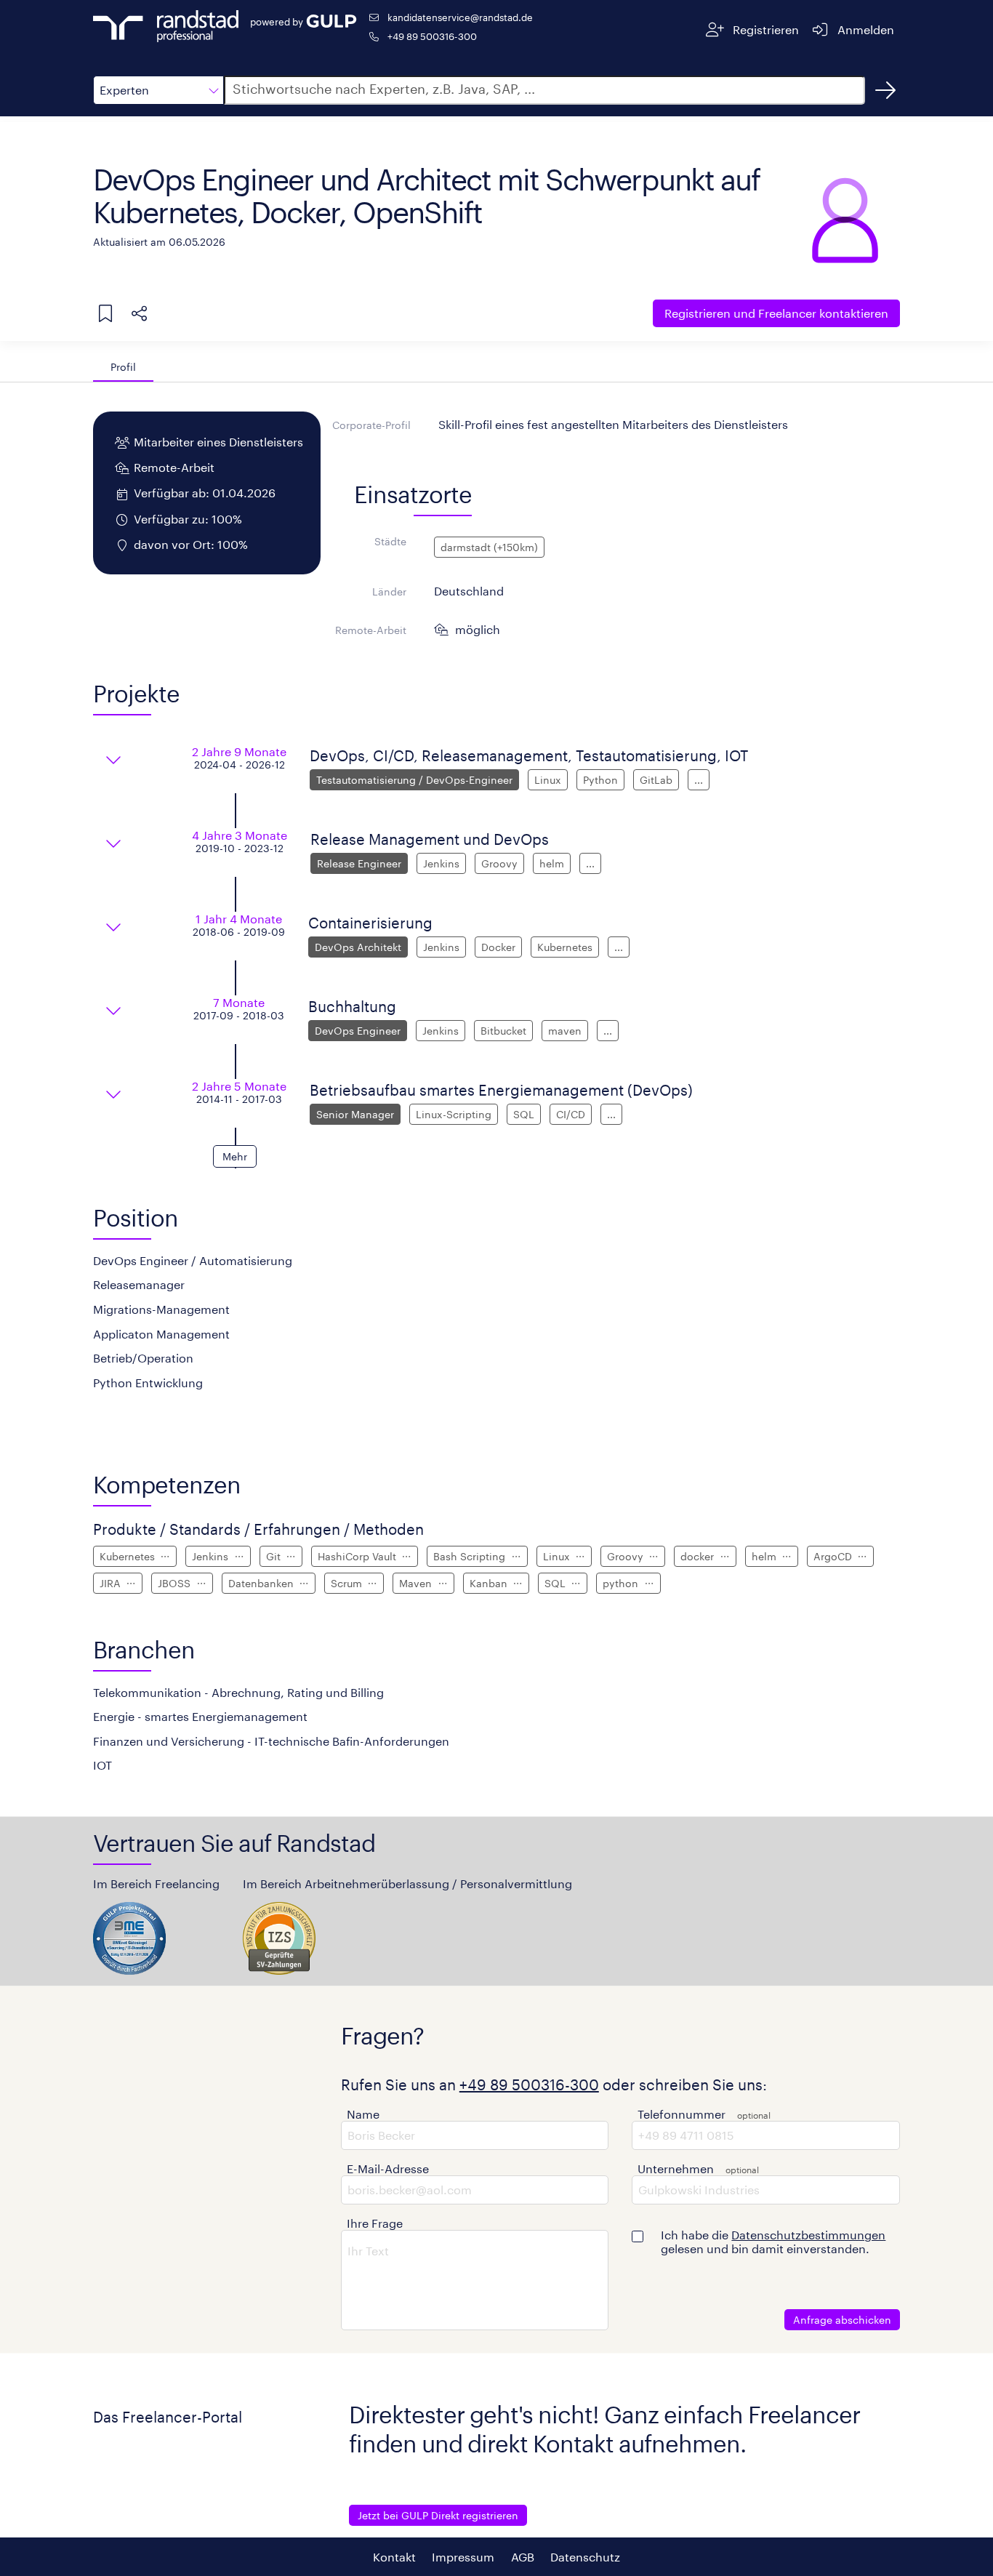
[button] (158, 90)
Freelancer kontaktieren (776, 313)
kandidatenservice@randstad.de (460, 17)
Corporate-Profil (371, 425)
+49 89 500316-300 (432, 36)
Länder (389, 591)
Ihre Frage (375, 2223)
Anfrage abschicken (842, 2320)
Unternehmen (676, 2168)
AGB (523, 2557)
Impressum (463, 2557)
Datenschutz (585, 2557)
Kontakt (394, 2557)
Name (363, 2114)
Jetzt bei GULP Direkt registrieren (438, 2515)
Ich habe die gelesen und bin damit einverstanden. (773, 2242)
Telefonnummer (682, 2114)
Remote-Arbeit (371, 630)
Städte (390, 541)
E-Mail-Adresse (388, 2168)
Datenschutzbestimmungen (808, 2235)
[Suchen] (885, 90)
